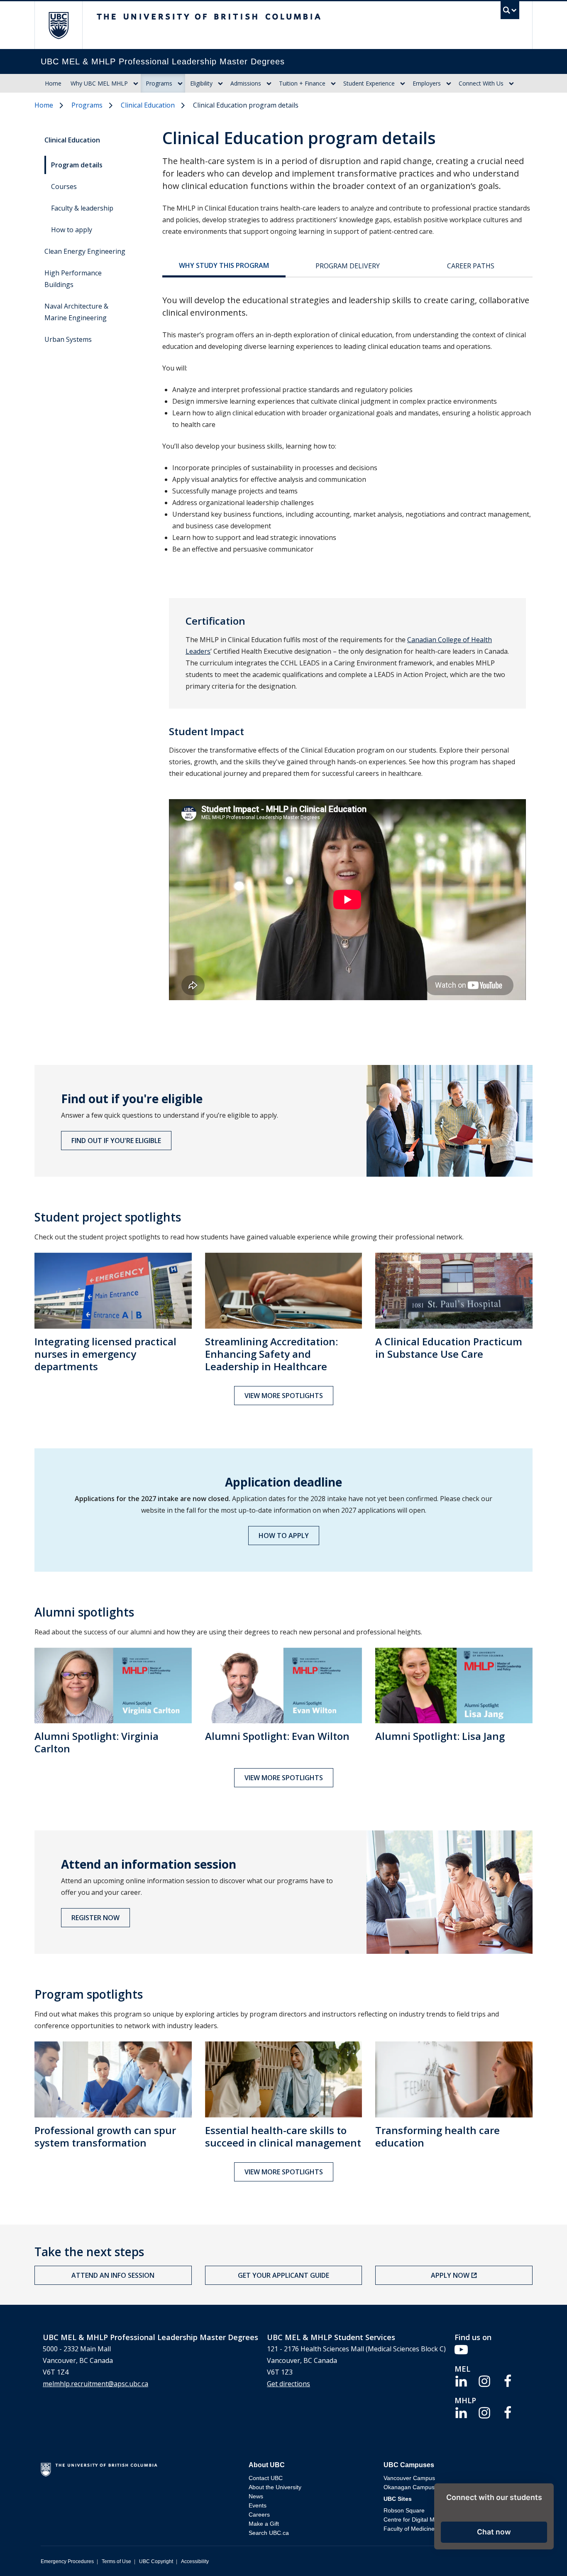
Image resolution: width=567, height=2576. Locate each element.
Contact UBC (266, 2478)
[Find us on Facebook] (508, 2380)
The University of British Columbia (58, 25)
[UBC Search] (510, 12)
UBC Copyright (156, 2561)
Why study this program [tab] (224, 265)
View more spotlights (284, 1396)
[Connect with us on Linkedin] (461, 2380)
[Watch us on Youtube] (461, 2349)
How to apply (72, 230)
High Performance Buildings (73, 279)
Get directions (288, 2384)
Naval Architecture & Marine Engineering (76, 312)
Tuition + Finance (302, 83)
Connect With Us (481, 83)
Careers (259, 2515)
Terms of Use (116, 2561)
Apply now (450, 2275)
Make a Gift (264, 2524)
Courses (64, 186)
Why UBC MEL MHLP (99, 83)
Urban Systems (68, 339)
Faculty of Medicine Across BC (423, 2529)
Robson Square (404, 2510)
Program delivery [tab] (348, 266)
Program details (77, 165)
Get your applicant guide (283, 2275)
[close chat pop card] (545, 2491)
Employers (427, 83)
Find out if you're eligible (116, 1141)
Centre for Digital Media (415, 2520)
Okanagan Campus (409, 2487)
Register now (95, 1918)
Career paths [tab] (471, 266)
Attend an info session (113, 2275)
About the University (275, 2487)
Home (53, 83)
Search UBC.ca (269, 2533)
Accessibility (195, 2561)
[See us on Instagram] (484, 2380)
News (256, 2496)
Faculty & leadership (82, 208)
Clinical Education (148, 105)
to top (541, 2555)
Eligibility (201, 83)
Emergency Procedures (67, 2561)
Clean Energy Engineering (85, 251)
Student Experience (369, 83)
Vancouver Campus (409, 2478)
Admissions (246, 83)
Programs (159, 83)
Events (258, 2505)
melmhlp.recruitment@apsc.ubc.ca (95, 2384)
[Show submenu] (136, 83)
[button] (494, 2532)
